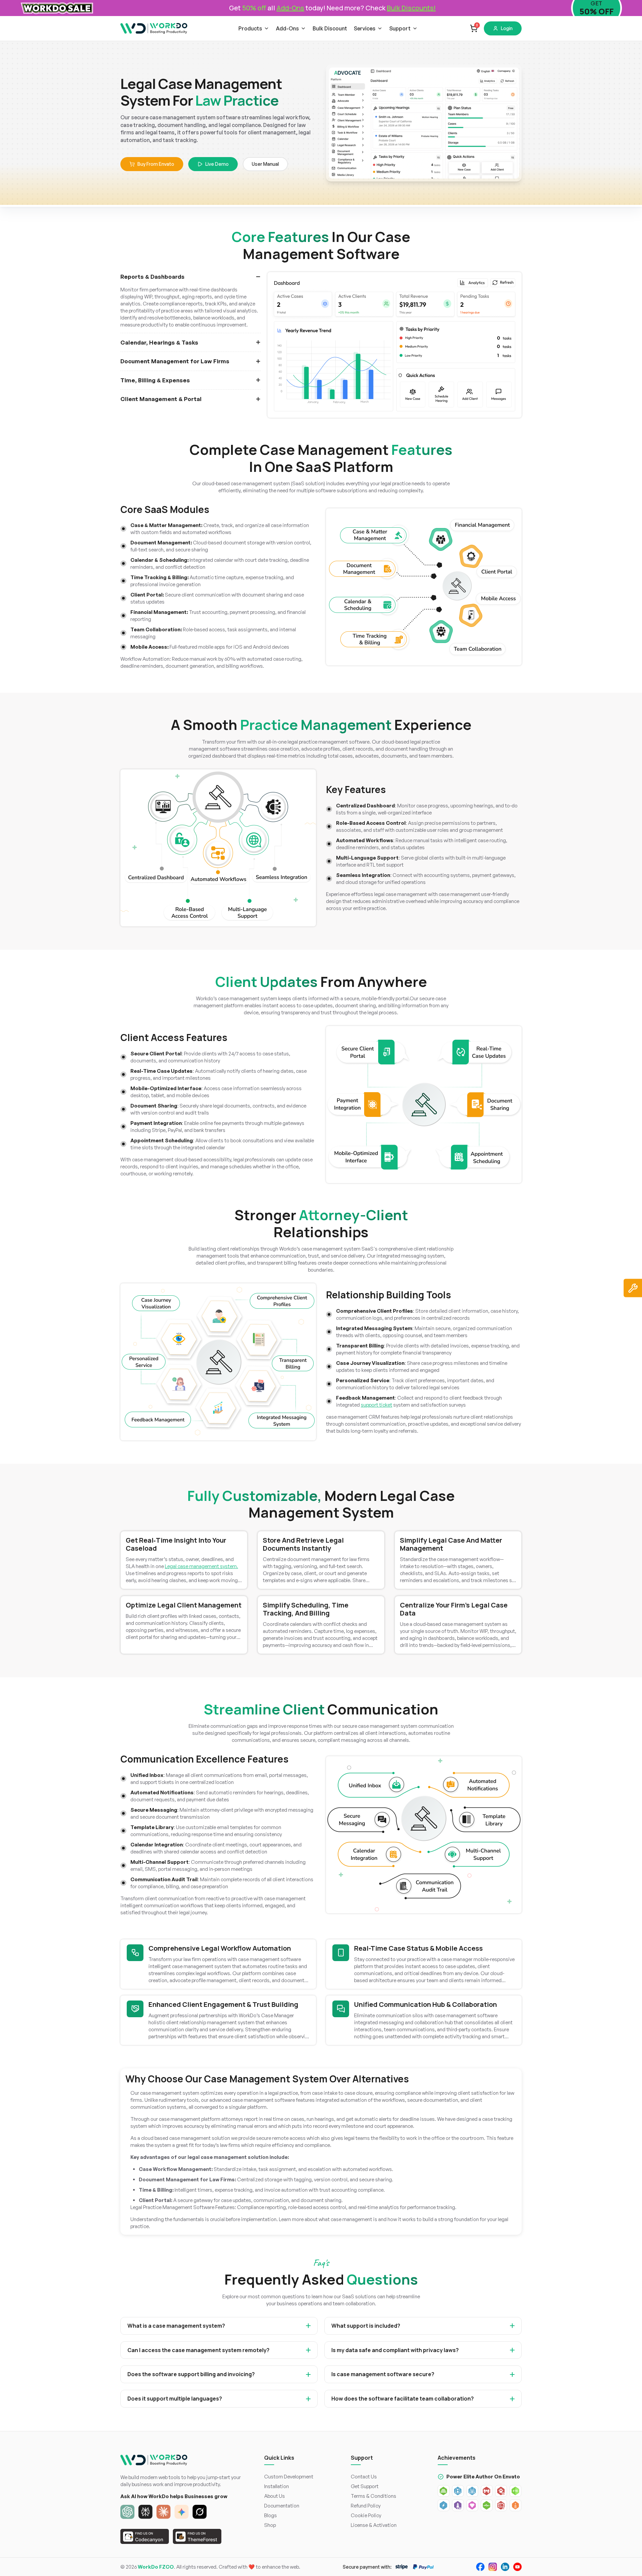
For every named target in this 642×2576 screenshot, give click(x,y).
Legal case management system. (201, 1566)
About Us (275, 2496)
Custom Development (289, 2477)
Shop (270, 2525)
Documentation (282, 2506)
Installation (277, 2486)
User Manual (265, 164)
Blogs (271, 2515)
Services (365, 28)
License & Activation (374, 2525)
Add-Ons (287, 28)
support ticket (377, 1405)
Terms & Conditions (373, 2496)
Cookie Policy (366, 2515)
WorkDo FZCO (156, 2567)
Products (250, 28)
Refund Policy (366, 2506)
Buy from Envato (156, 164)
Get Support (365, 2486)
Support (400, 28)
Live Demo (217, 164)
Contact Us (364, 2477)
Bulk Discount (330, 28)
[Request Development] (633, 1288)
